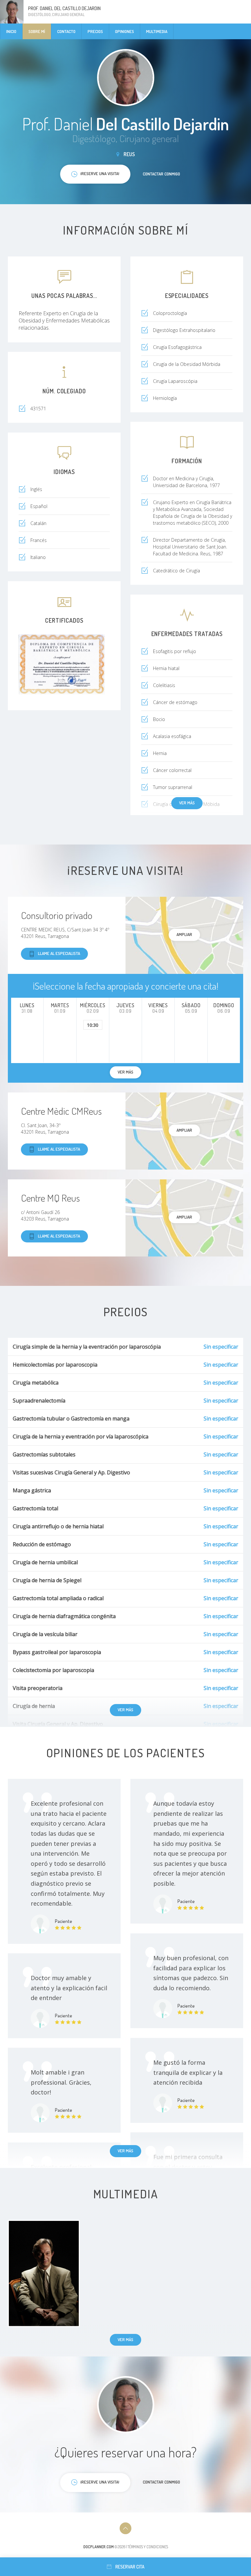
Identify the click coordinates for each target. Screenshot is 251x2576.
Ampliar (184, 934)
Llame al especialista (59, 953)
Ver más (187, 803)
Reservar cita (130, 2567)
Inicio (11, 31)
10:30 (93, 1025)
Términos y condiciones (148, 2547)
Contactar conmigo (161, 174)
